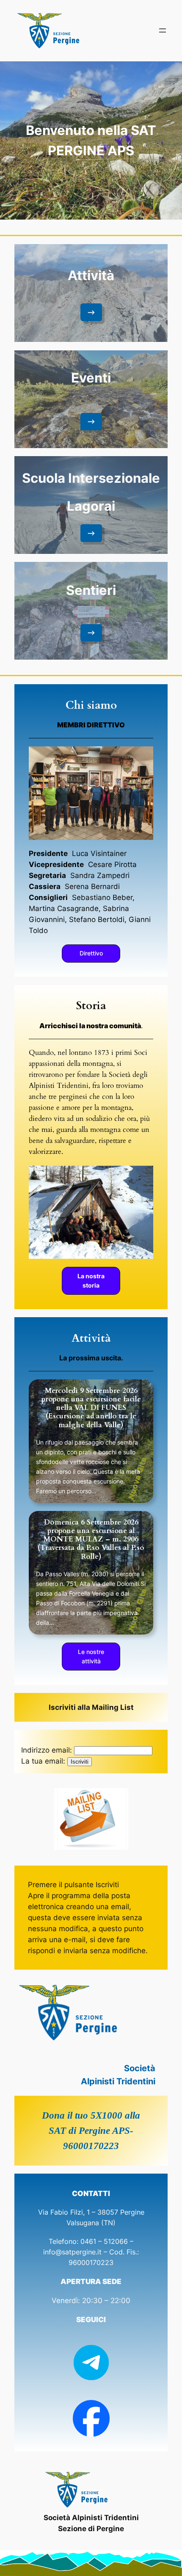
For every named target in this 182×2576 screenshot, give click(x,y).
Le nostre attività (91, 1656)
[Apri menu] (163, 30)
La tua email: (43, 1761)
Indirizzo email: (47, 1750)
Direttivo (91, 953)
